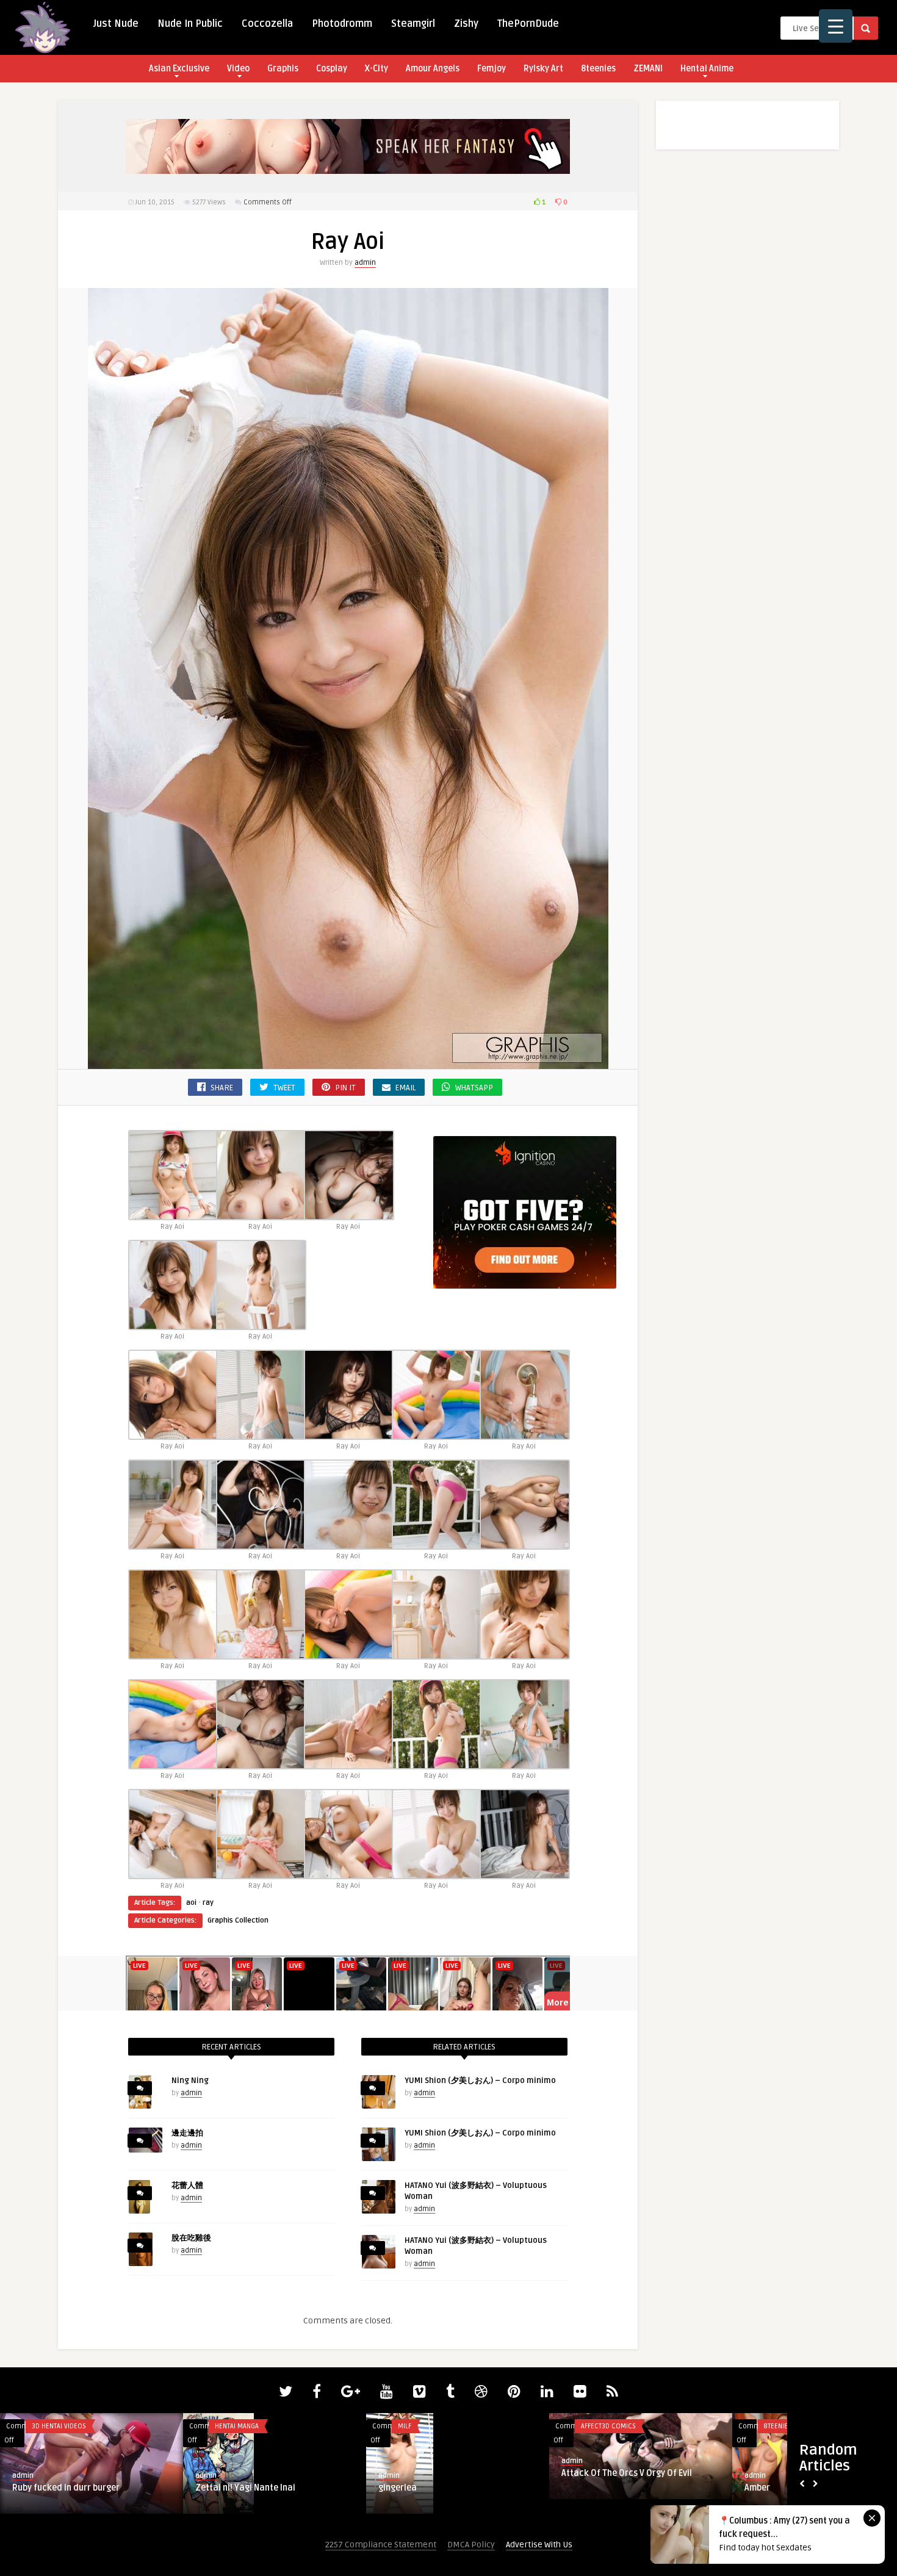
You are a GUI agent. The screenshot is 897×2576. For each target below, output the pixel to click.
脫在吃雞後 (191, 2238)
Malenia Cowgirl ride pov (244, 2488)
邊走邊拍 (187, 2133)
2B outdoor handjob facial (614, 2488)
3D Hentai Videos (242, 2426)
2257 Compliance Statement (381, 2545)
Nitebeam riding (411, 2488)
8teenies (598, 69)
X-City (376, 69)
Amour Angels (433, 69)
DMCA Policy (471, 2545)
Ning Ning (190, 2081)
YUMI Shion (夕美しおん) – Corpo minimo (480, 2081)
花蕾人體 (187, 2186)
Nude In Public (190, 24)
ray (208, 1903)
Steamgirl (413, 24)
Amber (25, 2488)
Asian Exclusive (179, 69)
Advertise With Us (539, 2545)
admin (365, 263)
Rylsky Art (543, 69)
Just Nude (116, 24)
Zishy (466, 24)
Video (238, 69)
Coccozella (267, 24)
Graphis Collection (238, 1920)
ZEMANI (648, 69)
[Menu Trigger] (836, 26)
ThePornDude (528, 24)
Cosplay (332, 69)
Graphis (283, 69)
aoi (191, 1903)
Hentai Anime (707, 69)
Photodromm (342, 24)
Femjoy (492, 69)
